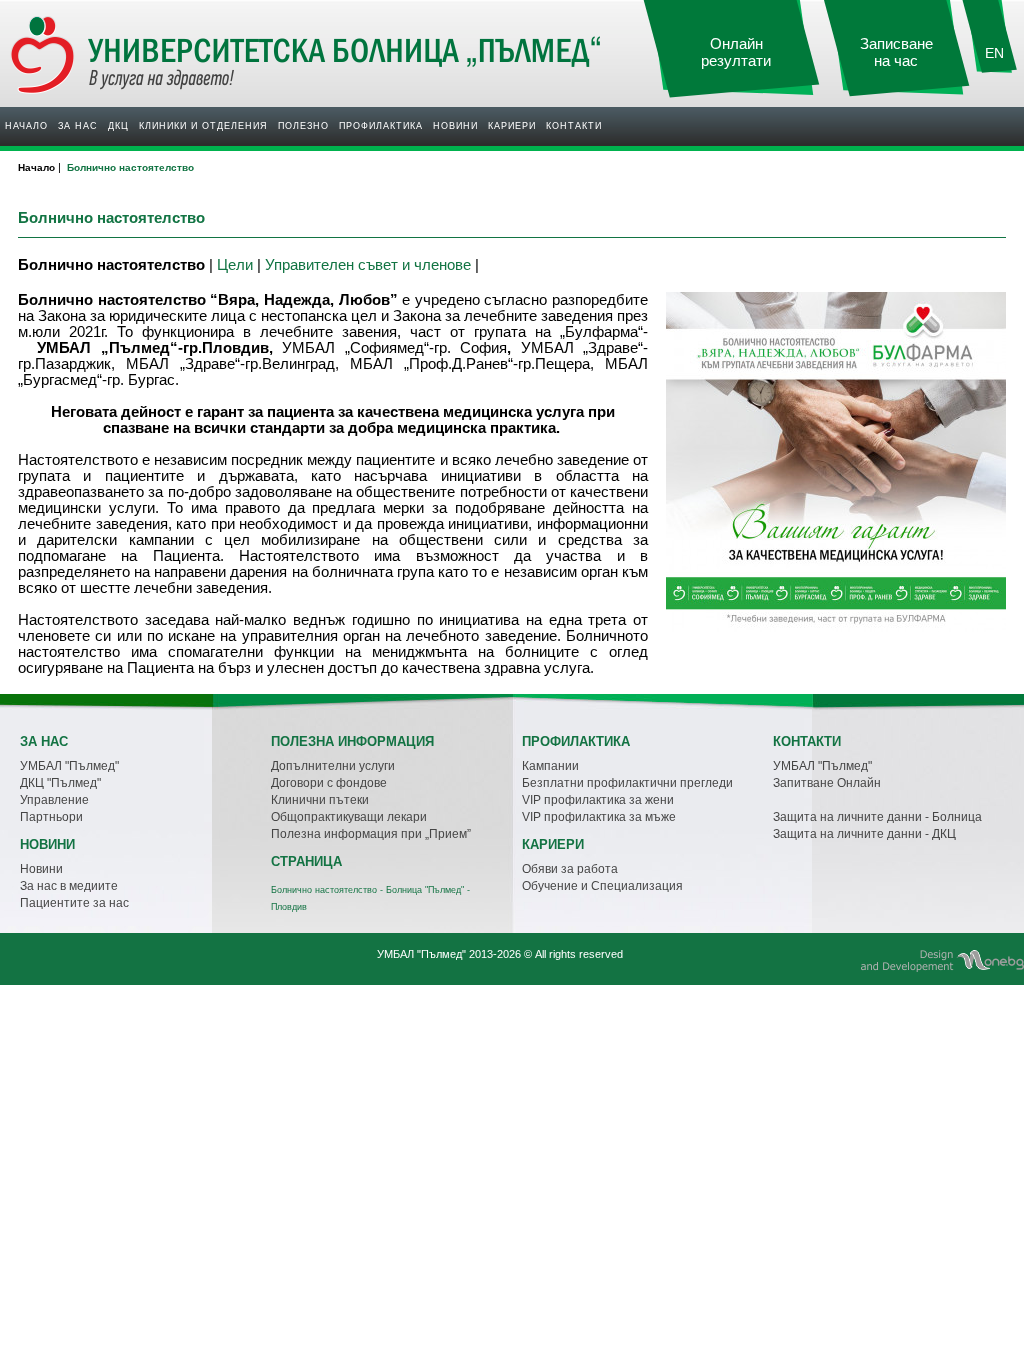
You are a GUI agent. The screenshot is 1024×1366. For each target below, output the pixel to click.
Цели (235, 264)
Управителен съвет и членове (368, 264)
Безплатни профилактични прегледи (627, 783)
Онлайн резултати (736, 52)
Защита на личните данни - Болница (877, 817)
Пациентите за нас (74, 903)
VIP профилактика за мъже (599, 817)
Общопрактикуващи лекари (349, 817)
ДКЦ (118, 126)
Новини (455, 126)
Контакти (574, 126)
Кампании (550, 766)
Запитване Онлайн (827, 783)
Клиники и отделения (203, 126)
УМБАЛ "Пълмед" (69, 766)
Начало (26, 126)
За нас (78, 126)
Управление (54, 800)
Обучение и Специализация (602, 886)
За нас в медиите (69, 886)
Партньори (51, 817)
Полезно (303, 126)
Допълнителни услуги (333, 766)
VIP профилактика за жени (598, 800)
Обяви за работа (570, 869)
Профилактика (381, 126)
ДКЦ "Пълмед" (60, 783)
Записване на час (896, 52)
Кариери (512, 126)
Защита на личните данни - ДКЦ (864, 834)
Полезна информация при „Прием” (371, 834)
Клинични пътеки (320, 800)
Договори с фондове (329, 783)
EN (994, 53)
